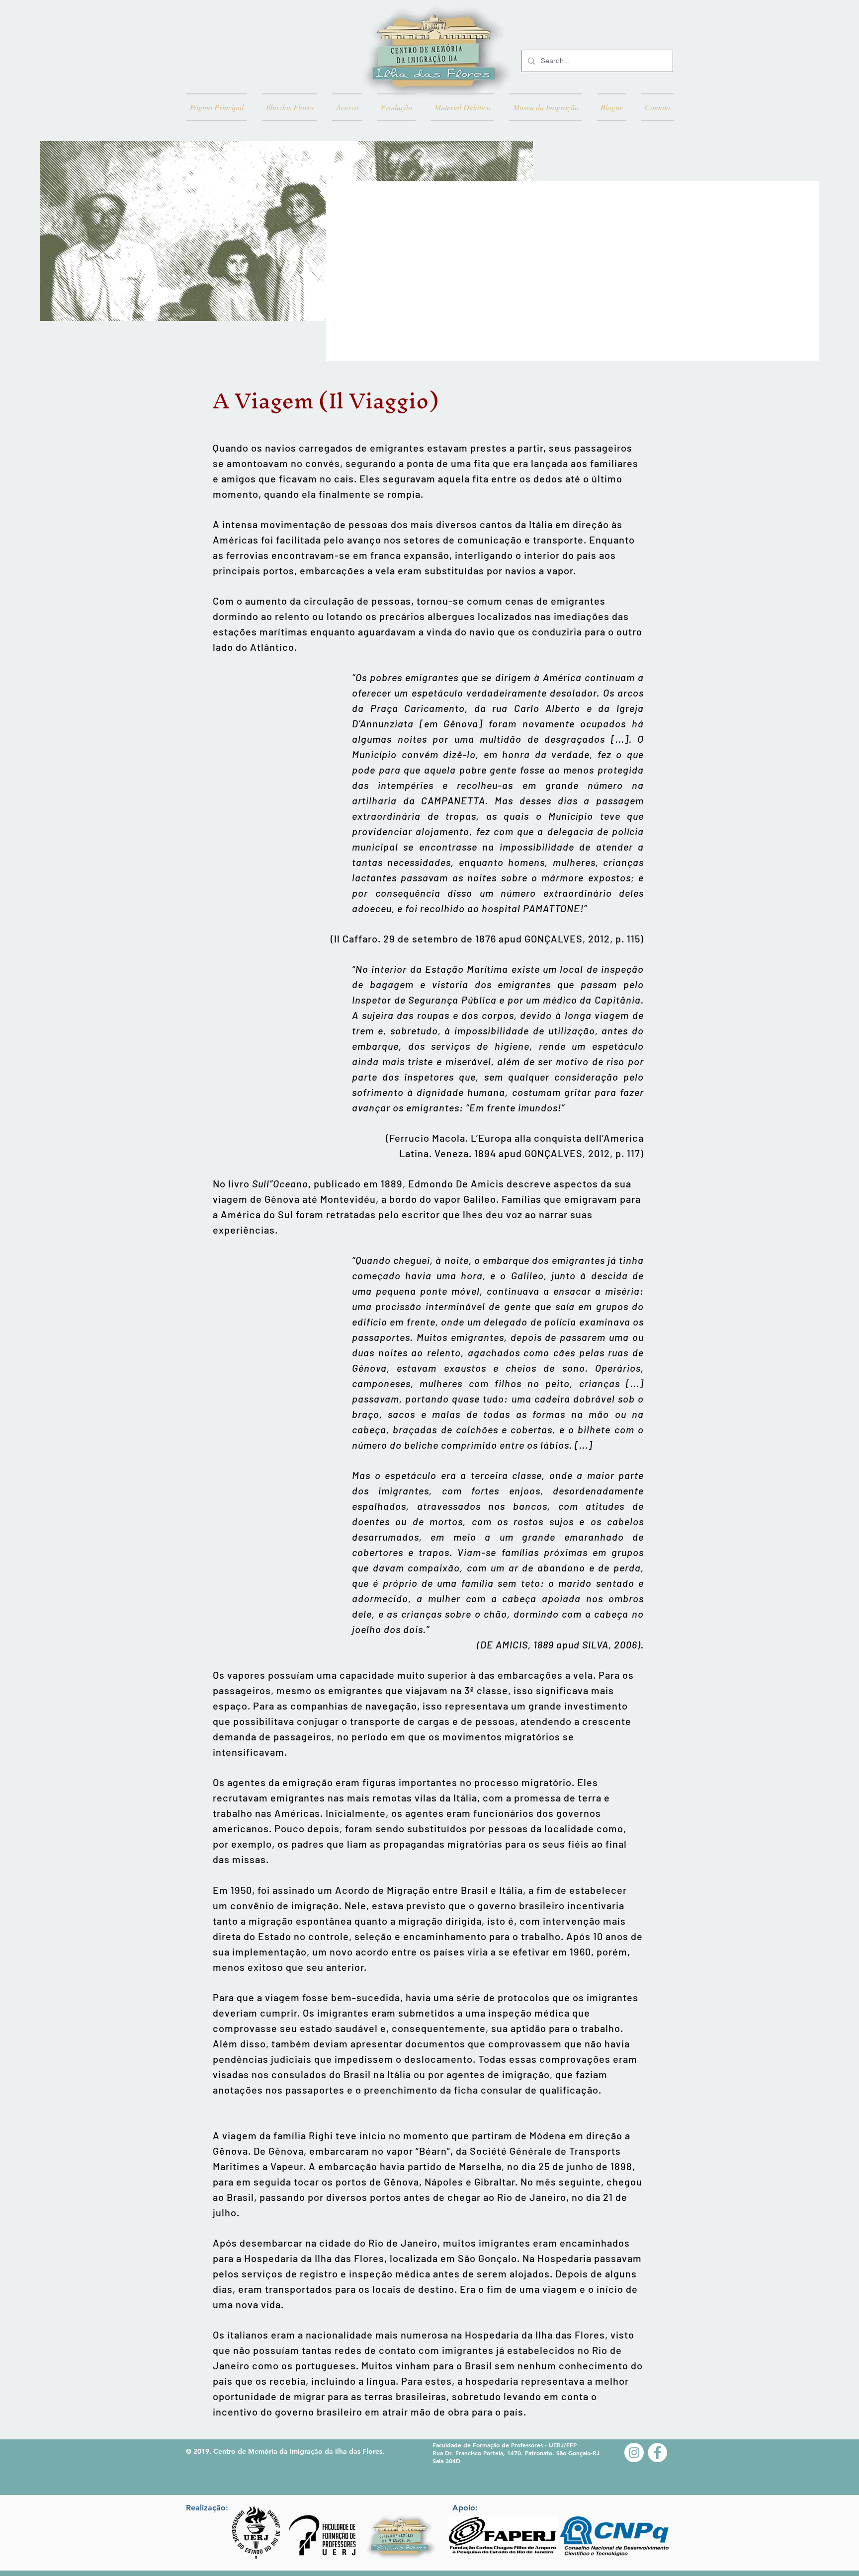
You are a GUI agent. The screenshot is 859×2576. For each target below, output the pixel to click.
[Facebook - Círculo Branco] (657, 2453)
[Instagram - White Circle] (634, 2453)
